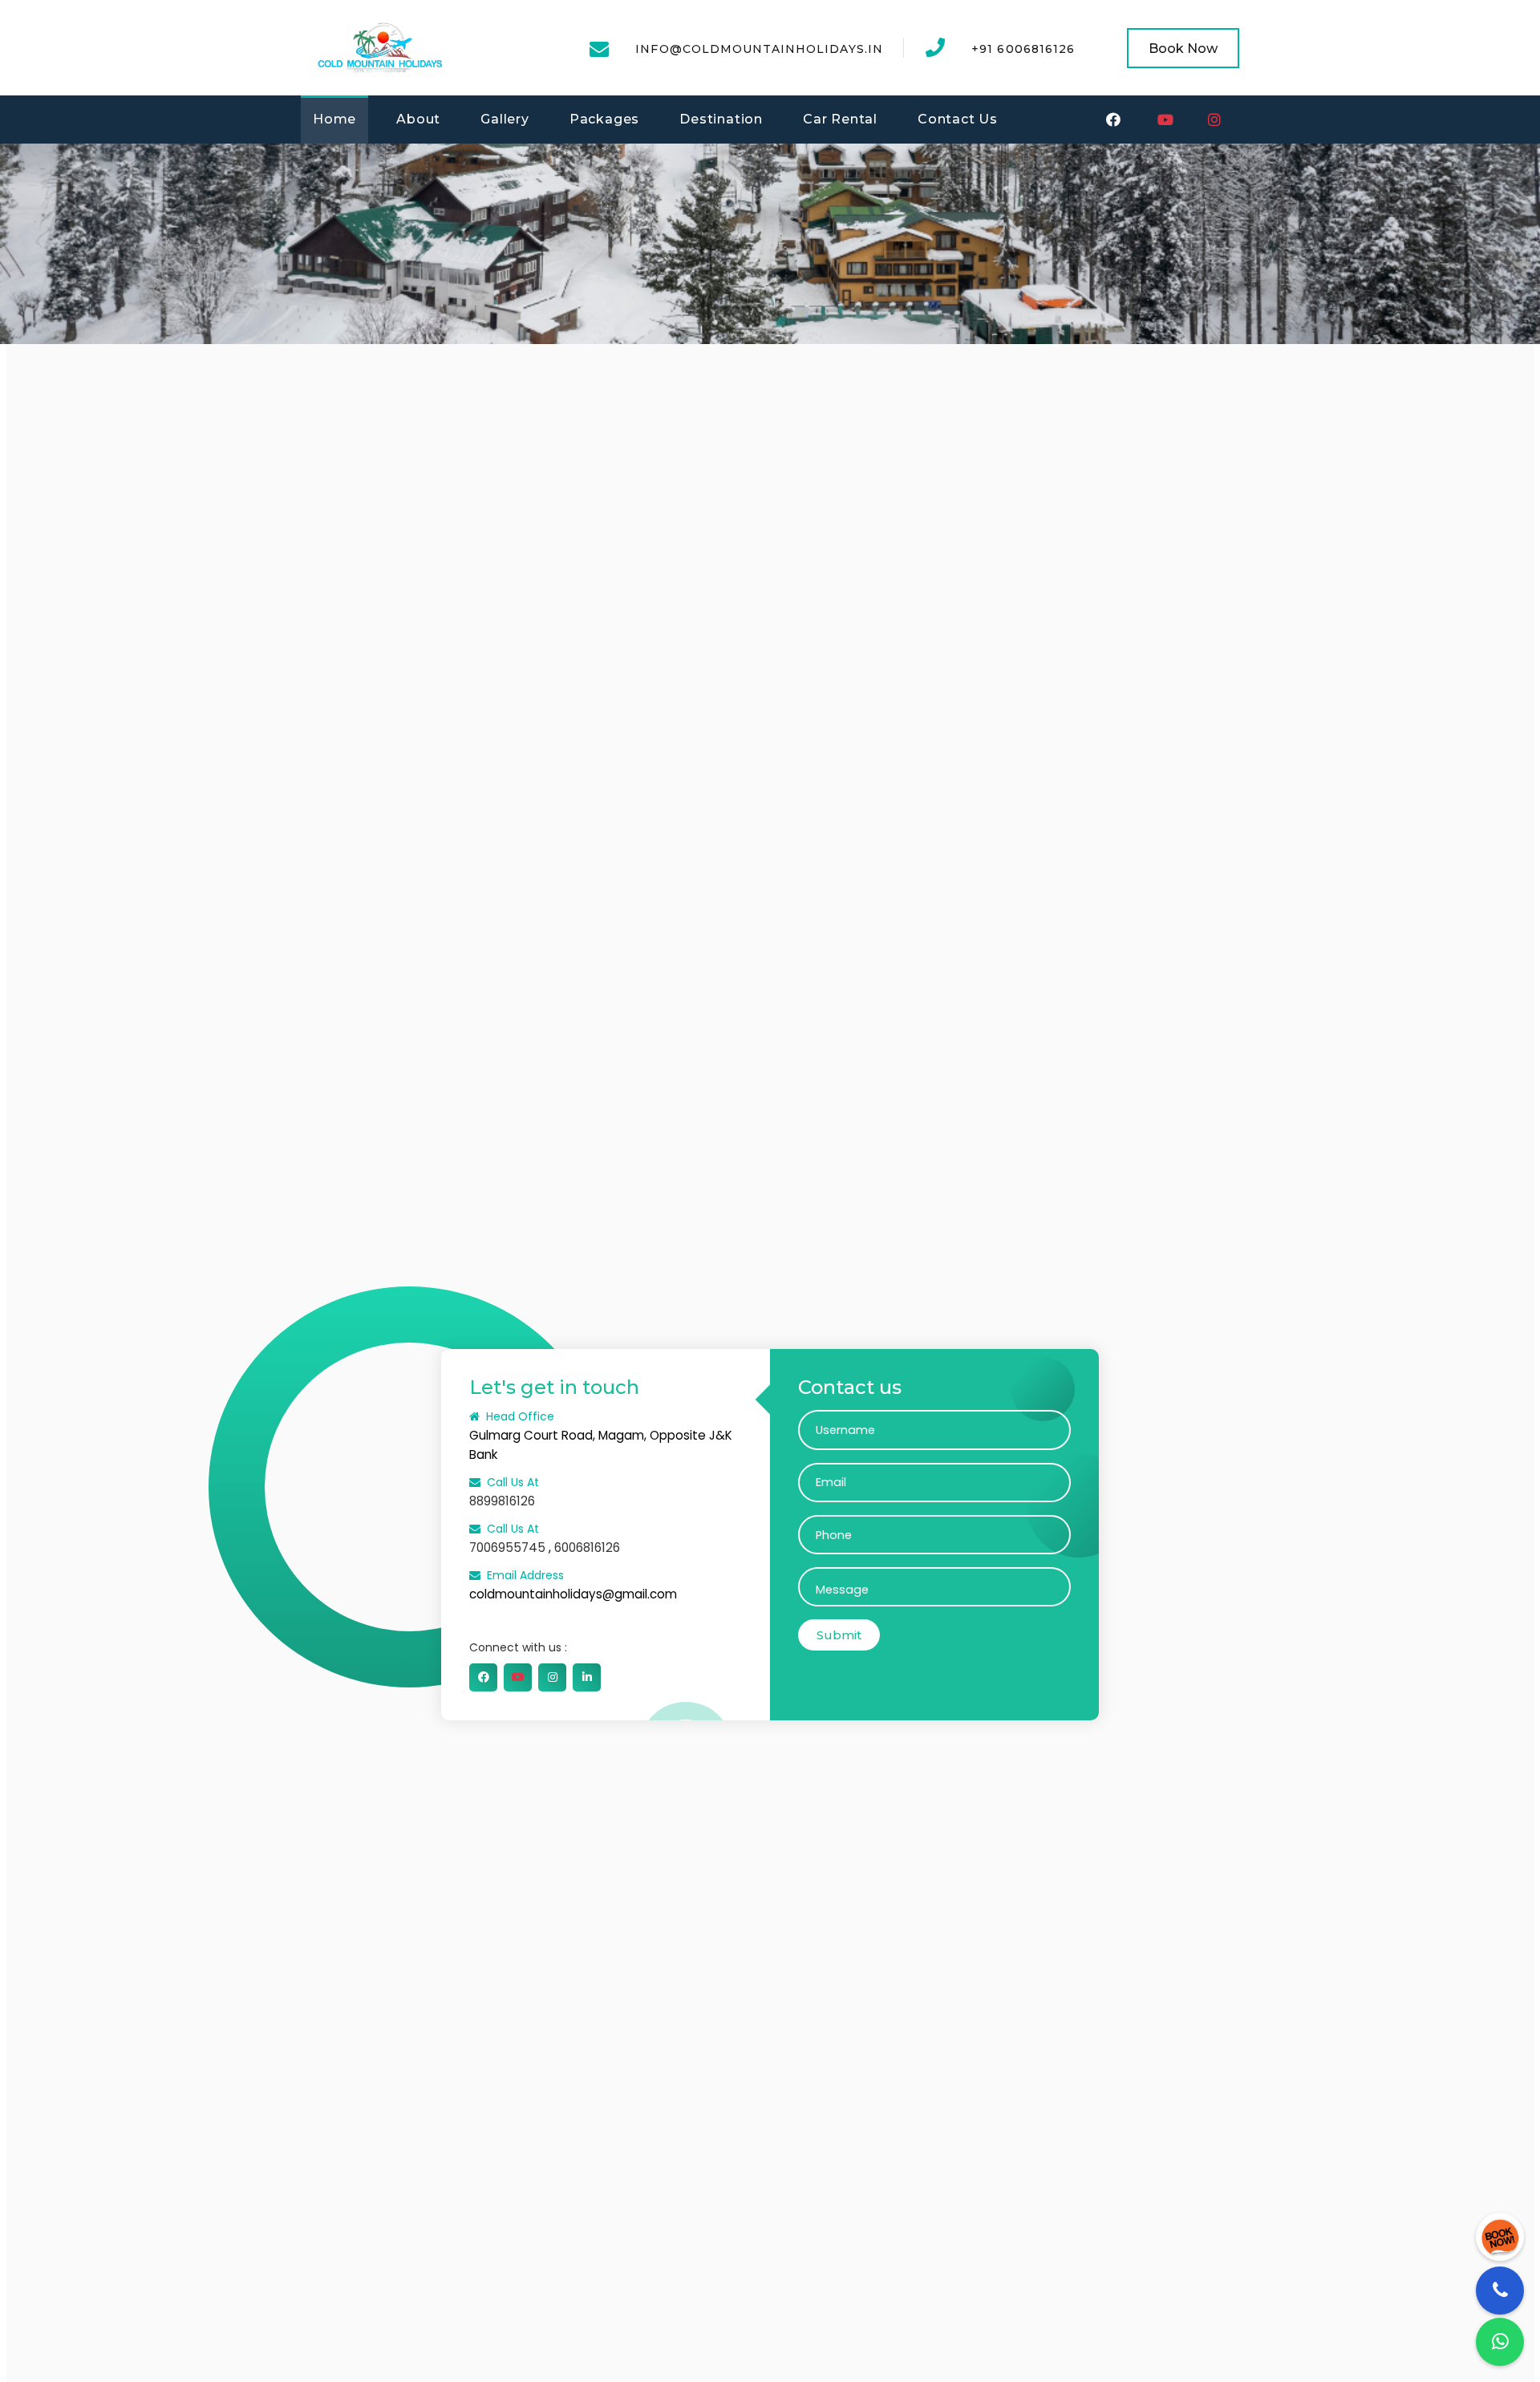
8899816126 (502, 1501)
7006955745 (507, 1547)
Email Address (525, 1575)
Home (334, 119)
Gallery (505, 119)
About (418, 119)
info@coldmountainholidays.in (759, 49)
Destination (721, 119)
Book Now (1183, 49)
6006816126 (587, 1547)
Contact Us (958, 119)
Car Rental (840, 119)
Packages (604, 119)
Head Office (520, 1416)
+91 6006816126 (1023, 49)
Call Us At (513, 1482)
